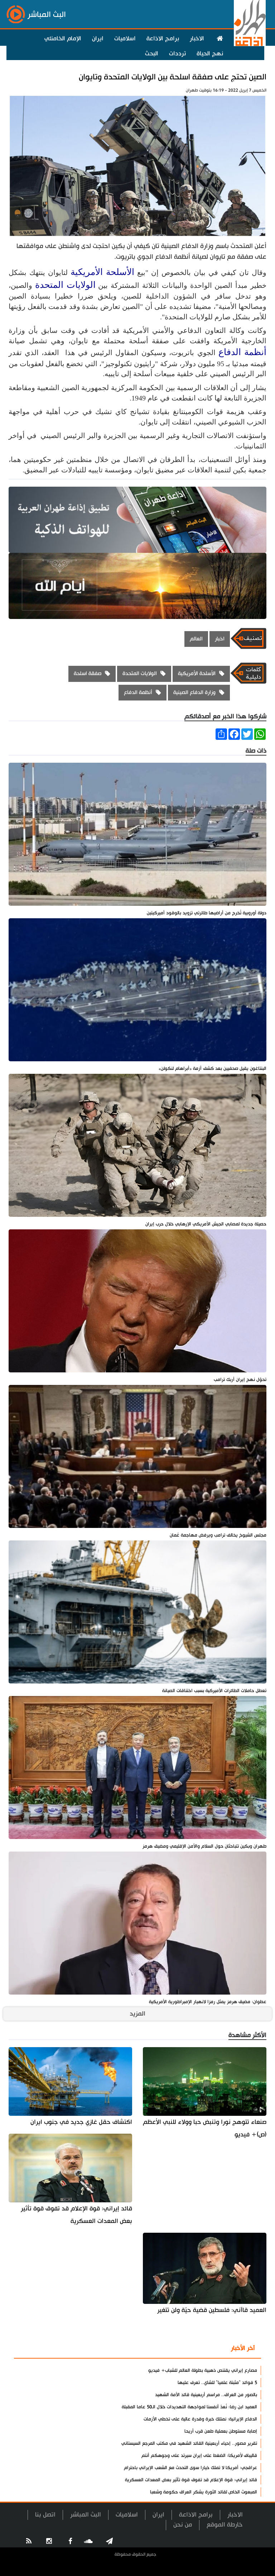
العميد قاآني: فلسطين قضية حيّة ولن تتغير (212, 2310)
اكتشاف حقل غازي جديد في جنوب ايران (81, 2122)
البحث (152, 54)
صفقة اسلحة (88, 674)
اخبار (220, 639)
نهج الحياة (210, 54)
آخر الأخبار (243, 2348)
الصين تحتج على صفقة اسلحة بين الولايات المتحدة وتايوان (173, 77)
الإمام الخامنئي (63, 39)
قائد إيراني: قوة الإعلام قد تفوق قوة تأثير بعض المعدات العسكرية (76, 2215)
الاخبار (197, 39)
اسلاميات (125, 39)
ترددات (177, 54)
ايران (98, 39)
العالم (196, 639)
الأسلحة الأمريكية (102, 272)
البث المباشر (86, 2515)
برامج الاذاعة (163, 39)
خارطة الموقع (225, 2525)
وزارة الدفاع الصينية (194, 692)
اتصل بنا (45, 2515)
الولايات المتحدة (65, 285)
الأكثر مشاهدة (201, 2349)
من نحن (183, 2525)
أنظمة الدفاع (242, 352)
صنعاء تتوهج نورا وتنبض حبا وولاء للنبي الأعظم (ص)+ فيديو (205, 2128)
